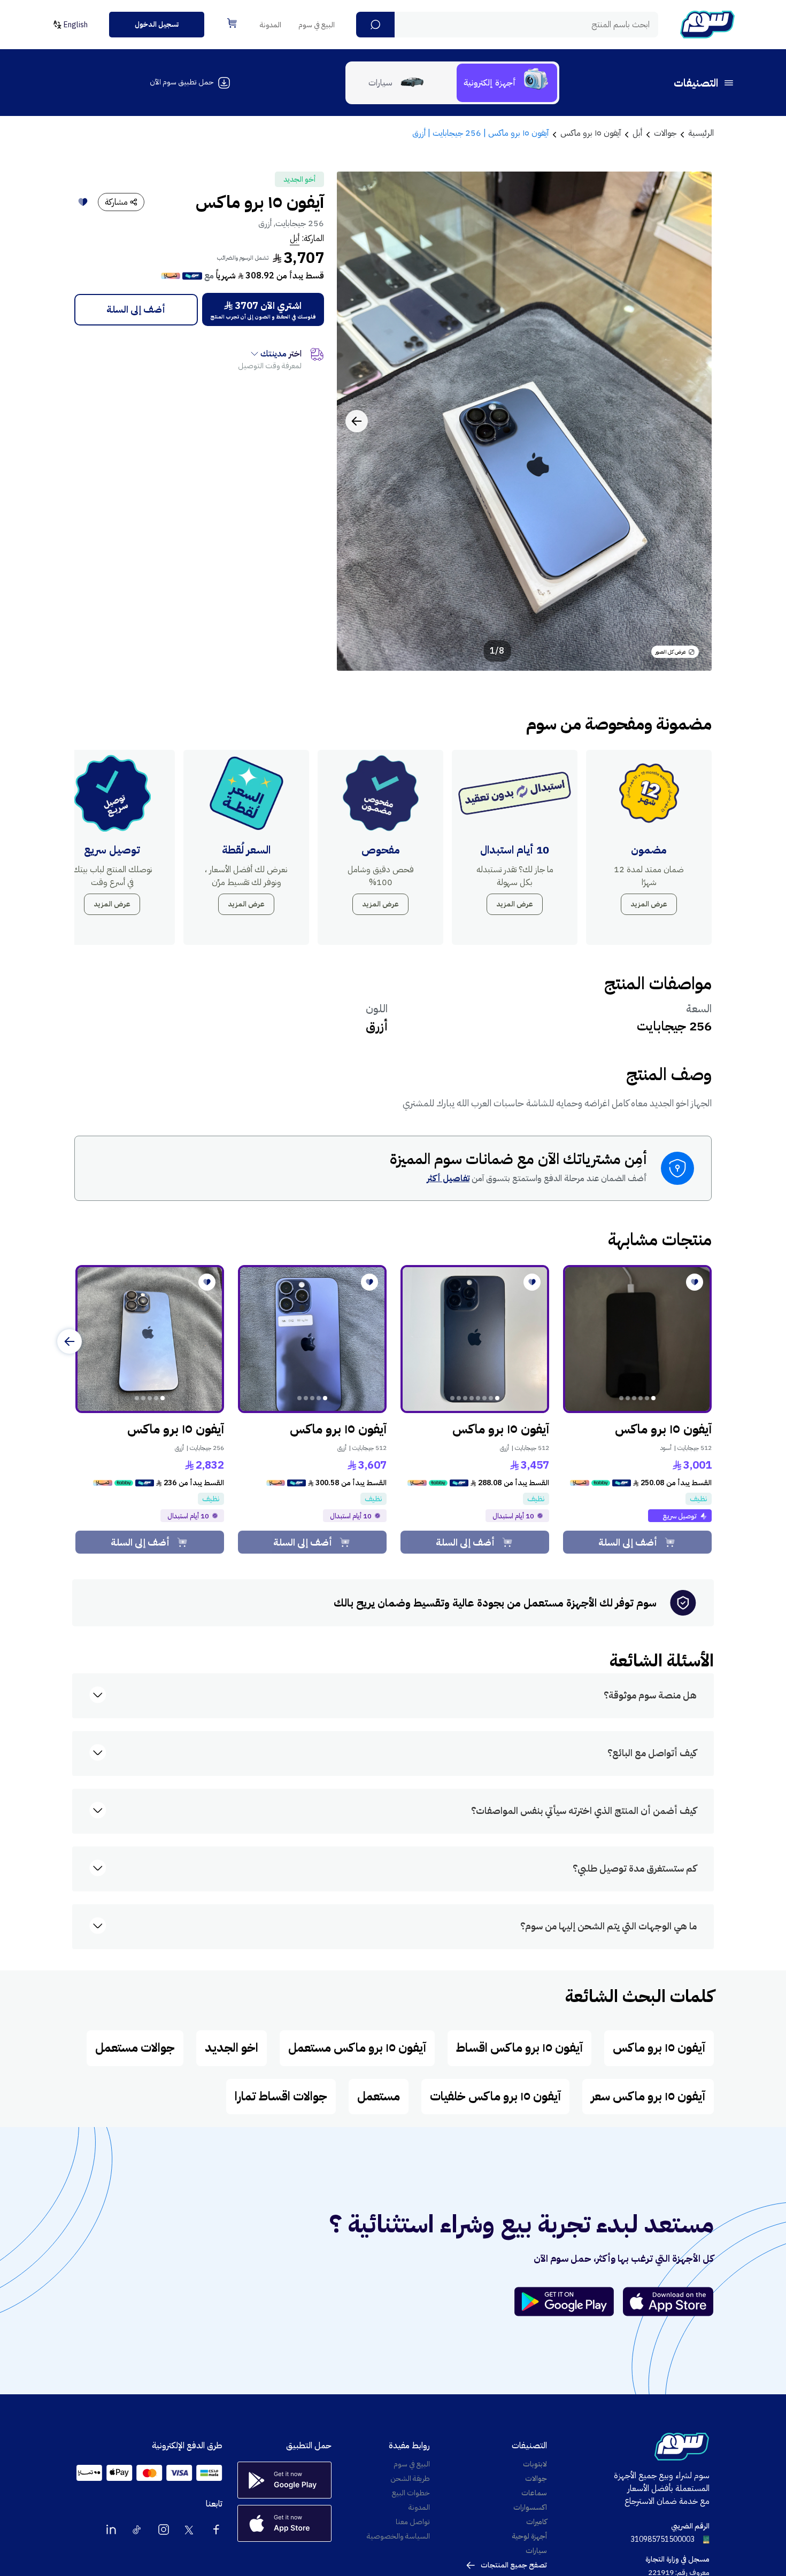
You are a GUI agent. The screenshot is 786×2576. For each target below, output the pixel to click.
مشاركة (116, 202)
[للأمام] (70, 1341)
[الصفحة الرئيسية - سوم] (707, 25)
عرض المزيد (649, 904)
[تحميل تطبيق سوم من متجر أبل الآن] (668, 2302)
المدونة (271, 25)
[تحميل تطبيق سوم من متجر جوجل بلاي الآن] (569, 2302)
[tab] (507, 83)
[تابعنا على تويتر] (190, 2530)
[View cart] (232, 23)
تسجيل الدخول (157, 24)
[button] (375, 25)
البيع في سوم (317, 25)
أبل (295, 238)
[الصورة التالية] (357, 421)
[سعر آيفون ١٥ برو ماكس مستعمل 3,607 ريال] (312, 1339)
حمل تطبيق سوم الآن (182, 82)
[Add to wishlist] (83, 202)
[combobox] (507, 25)
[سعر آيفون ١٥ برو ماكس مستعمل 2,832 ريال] (150, 1339)
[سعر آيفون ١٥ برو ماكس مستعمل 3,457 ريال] (475, 1339)
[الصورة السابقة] (692, 421)
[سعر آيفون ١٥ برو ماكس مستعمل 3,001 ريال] (637, 1339)
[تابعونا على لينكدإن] (111, 2530)
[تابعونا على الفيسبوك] (216, 2530)
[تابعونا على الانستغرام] (164, 2530)
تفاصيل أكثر (448, 1178)
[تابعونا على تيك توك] (137, 2530)
